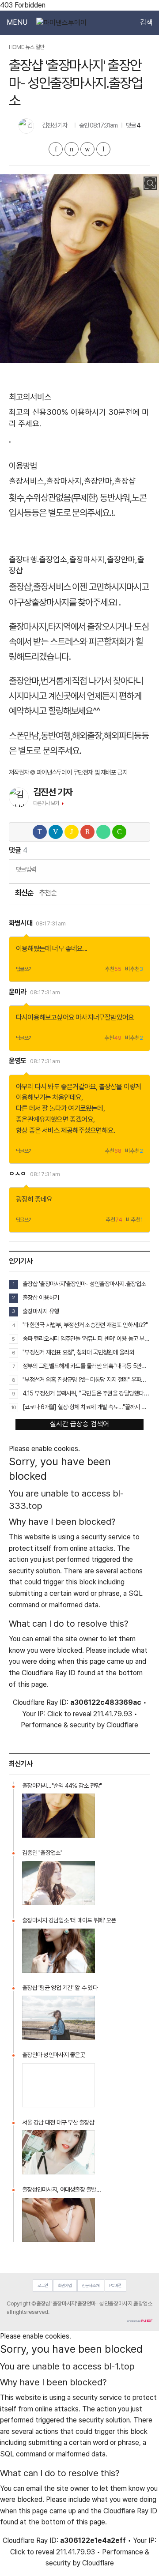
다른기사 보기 (46, 803)
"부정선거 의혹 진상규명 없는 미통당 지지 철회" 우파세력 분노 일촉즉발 (86, 1380)
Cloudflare (122, 1725)
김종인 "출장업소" (42, 1853)
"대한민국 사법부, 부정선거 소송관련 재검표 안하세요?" (85, 1325)
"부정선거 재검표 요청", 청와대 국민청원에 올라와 (78, 1352)
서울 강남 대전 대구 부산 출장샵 (58, 2122)
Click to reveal (69, 1714)
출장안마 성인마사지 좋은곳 (53, 2055)
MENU (17, 23)
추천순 (48, 893)
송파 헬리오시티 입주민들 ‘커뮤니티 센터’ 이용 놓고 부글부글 (86, 1339)
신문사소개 (91, 2285)
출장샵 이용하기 (41, 1297)
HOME (16, 47)
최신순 (24, 893)
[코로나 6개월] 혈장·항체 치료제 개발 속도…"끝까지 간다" (86, 1407)
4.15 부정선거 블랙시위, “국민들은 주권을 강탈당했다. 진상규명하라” (86, 1393)
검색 (146, 23)
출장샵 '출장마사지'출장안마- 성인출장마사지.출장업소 (84, 1284)
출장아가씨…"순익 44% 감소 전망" (62, 1786)
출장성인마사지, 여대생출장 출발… (61, 2189)
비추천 (134, 969)
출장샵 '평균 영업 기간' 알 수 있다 (60, 1988)
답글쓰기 (24, 969)
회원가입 (65, 2285)
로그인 (43, 2285)
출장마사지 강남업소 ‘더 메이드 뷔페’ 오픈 (69, 1920)
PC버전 (115, 2285)
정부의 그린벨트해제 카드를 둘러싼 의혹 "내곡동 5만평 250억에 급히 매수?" (86, 1366)
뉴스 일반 (35, 47)
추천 (113, 969)
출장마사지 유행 (41, 1311)
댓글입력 (26, 869)
